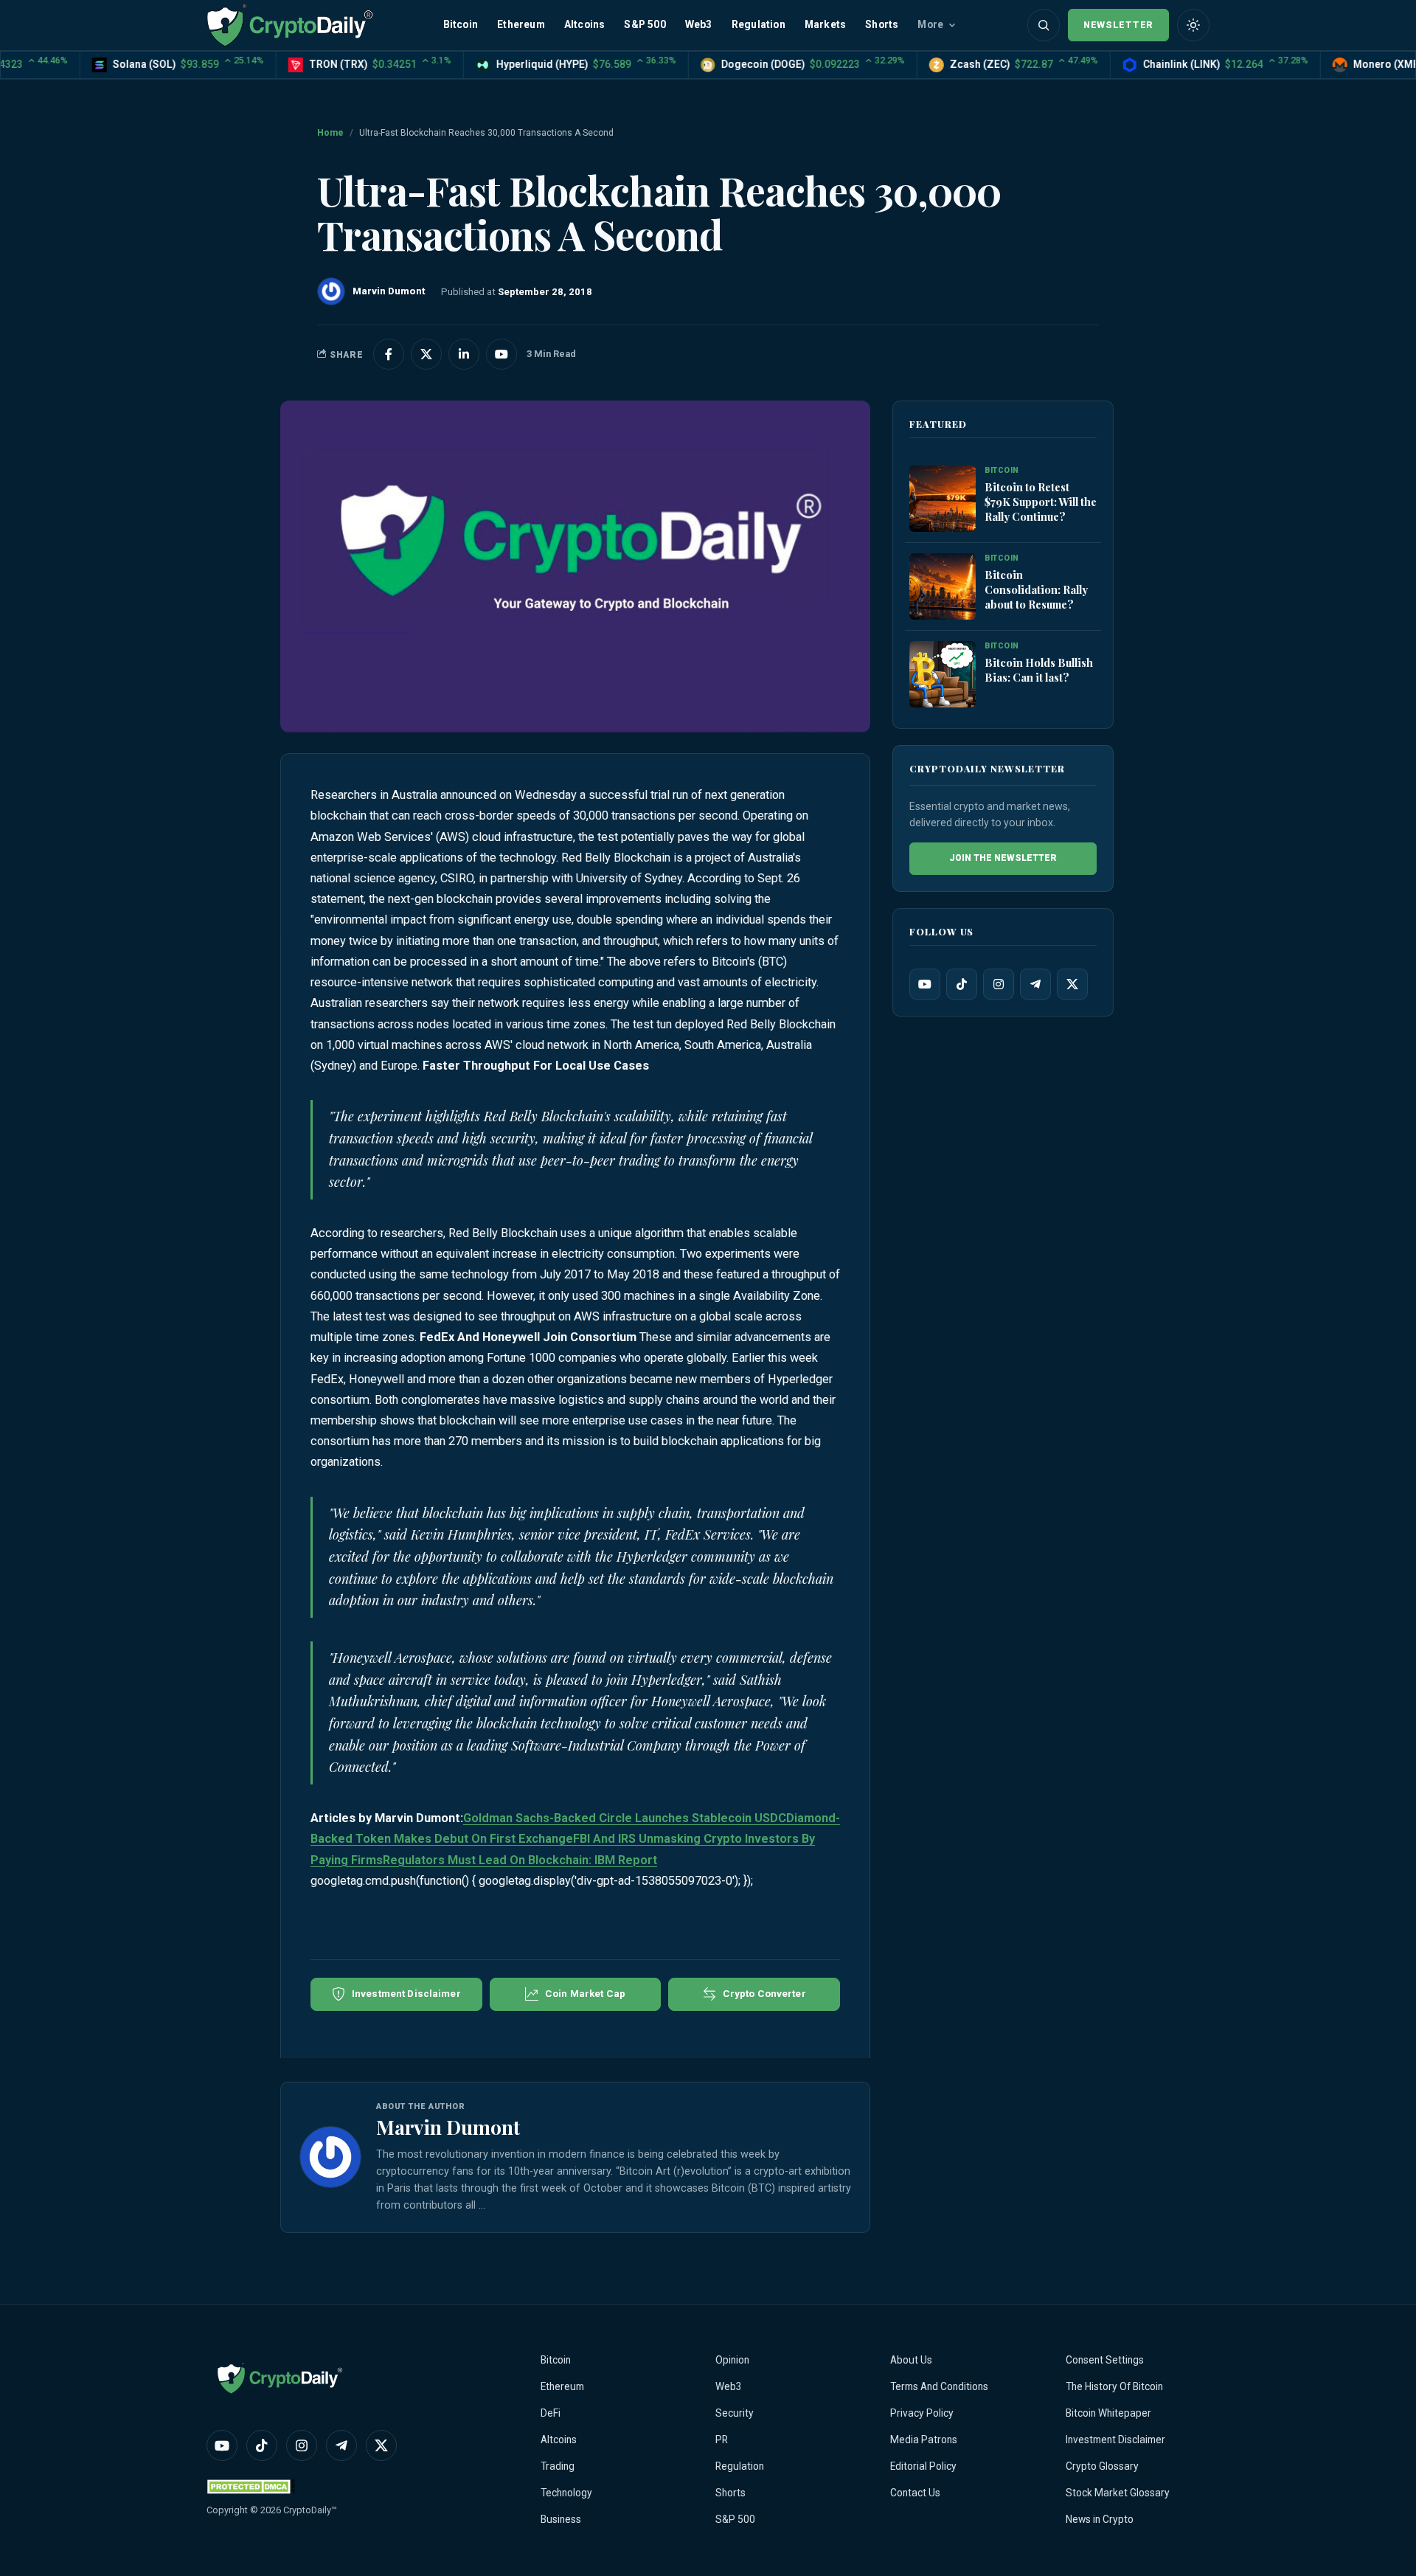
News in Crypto (1100, 2519)
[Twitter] (1072, 984)
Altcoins (585, 24)
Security (735, 2413)
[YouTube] (925, 984)
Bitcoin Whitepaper (1108, 2413)
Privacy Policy (922, 2413)
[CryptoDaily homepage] (290, 25)
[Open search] (1044, 25)
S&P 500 (645, 24)
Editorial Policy (923, 2466)
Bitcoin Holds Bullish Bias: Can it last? (1039, 670)
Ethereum (521, 24)
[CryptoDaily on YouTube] (502, 354)
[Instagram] (999, 984)
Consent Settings (1105, 2360)
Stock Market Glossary (1118, 2493)
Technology (566, 2493)
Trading (558, 2466)
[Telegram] (1035, 984)
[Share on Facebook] (389, 354)
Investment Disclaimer (1115, 2440)
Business (561, 2519)
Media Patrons (924, 2440)
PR (722, 2440)
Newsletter (1118, 25)
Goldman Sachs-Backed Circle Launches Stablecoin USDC (625, 1818)
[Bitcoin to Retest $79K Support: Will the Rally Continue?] (943, 499)
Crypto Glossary (1102, 2466)
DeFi (551, 2413)
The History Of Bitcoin (1114, 2386)
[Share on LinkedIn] (464, 354)
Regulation (759, 24)
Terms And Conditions (939, 2386)
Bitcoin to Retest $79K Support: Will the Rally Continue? (1041, 502)
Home (330, 133)
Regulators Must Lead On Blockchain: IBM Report (520, 1860)
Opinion (732, 2360)
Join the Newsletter (1003, 858)
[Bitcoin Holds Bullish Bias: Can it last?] (943, 675)
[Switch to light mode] (1193, 25)
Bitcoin (461, 24)
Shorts (882, 24)
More (930, 24)
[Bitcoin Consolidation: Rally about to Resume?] (943, 587)
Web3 (699, 24)
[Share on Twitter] (426, 354)
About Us (911, 2360)
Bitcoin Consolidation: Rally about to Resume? (1036, 589)
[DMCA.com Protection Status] (251, 2486)
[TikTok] (962, 984)
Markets (825, 24)
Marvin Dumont (448, 2127)
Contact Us (915, 2493)
